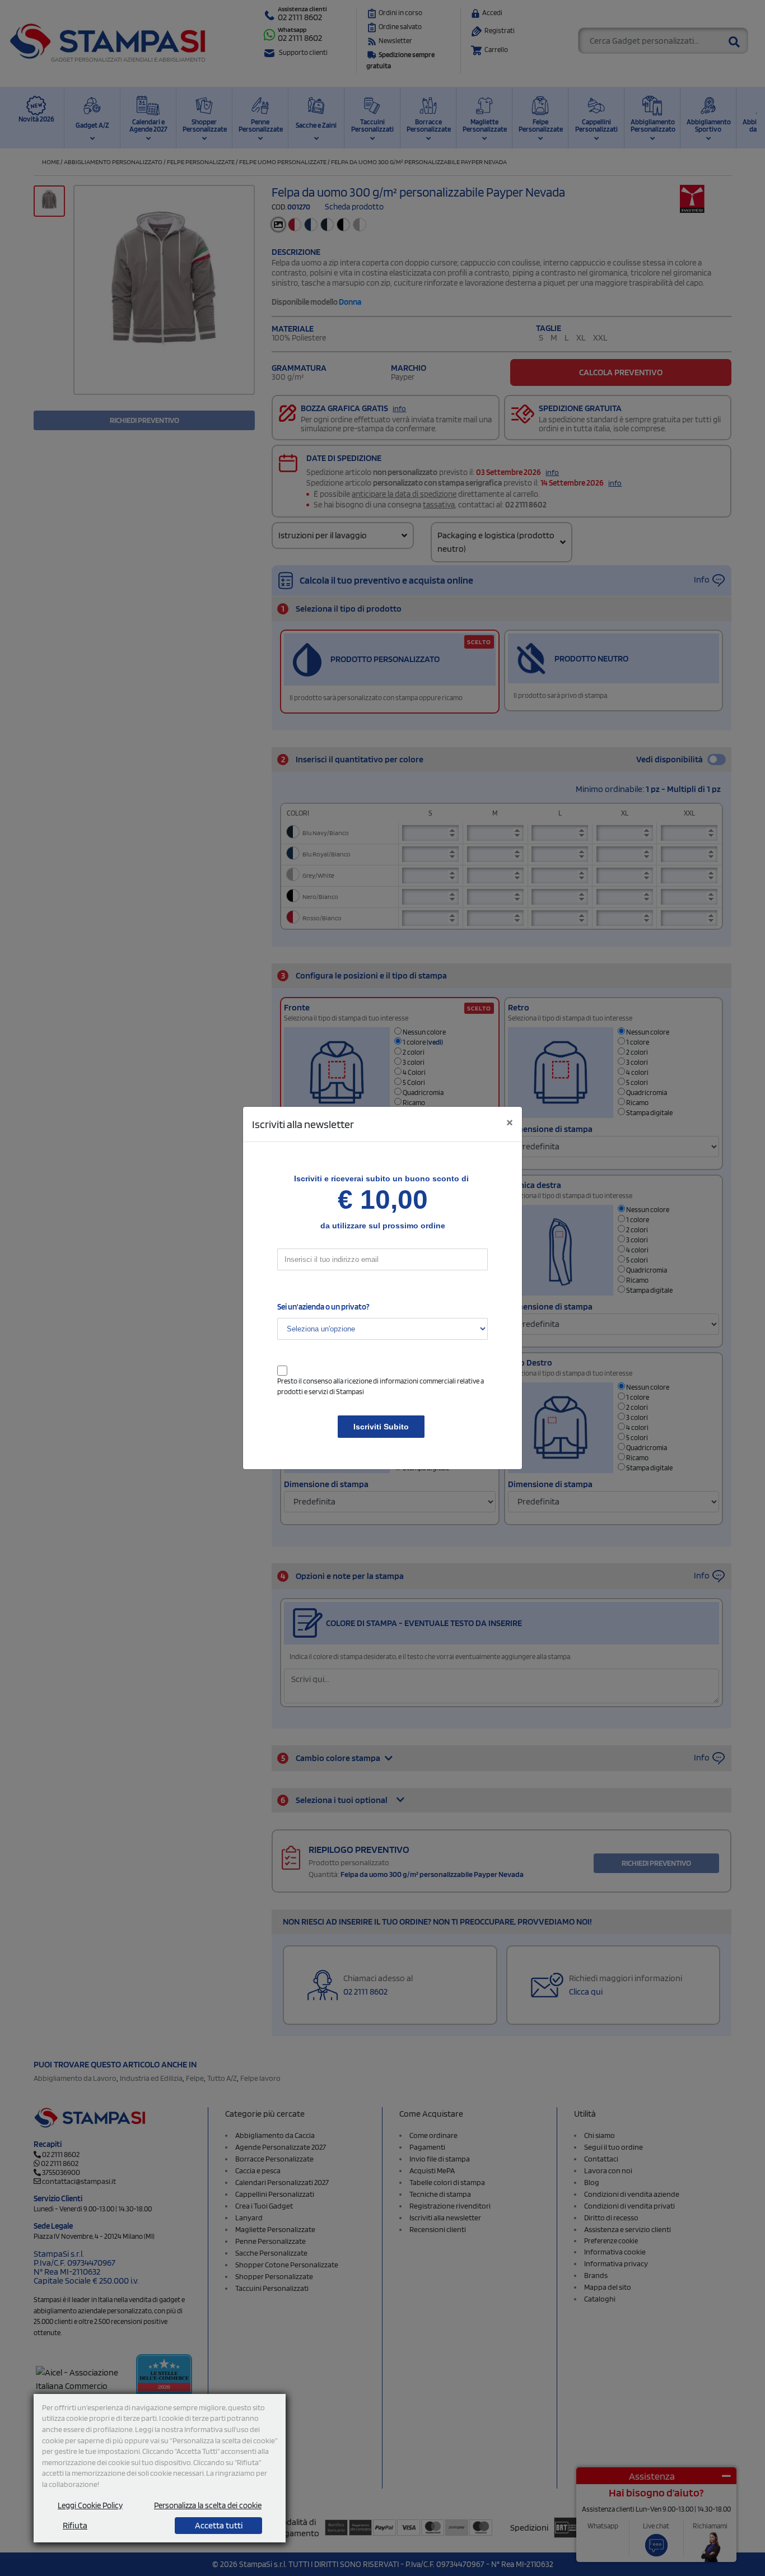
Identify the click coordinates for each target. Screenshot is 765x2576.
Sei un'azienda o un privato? (323, 1307)
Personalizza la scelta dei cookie (208, 2505)
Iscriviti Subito (381, 1427)
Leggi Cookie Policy (90, 2505)
